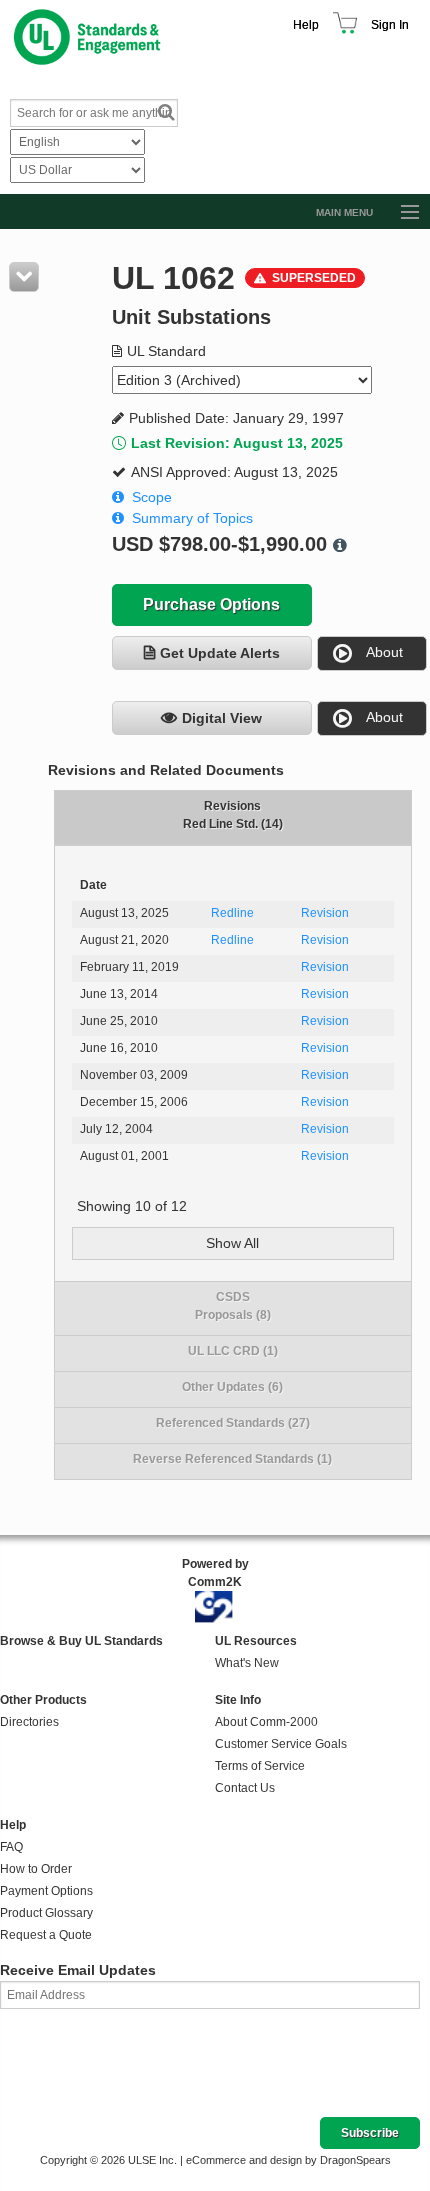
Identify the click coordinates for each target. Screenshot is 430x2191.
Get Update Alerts (220, 653)
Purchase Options (211, 604)
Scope (152, 497)
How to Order (36, 1869)
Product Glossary (46, 1913)
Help (306, 25)
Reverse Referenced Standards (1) (232, 1459)
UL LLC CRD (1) (233, 1351)
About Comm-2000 (266, 1722)
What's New (247, 1663)
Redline (232, 913)
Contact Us (245, 1788)
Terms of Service (260, 1766)
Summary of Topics (192, 518)
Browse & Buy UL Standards (81, 1641)
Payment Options (46, 1891)
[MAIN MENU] (401, 213)
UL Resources (256, 1641)
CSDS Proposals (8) (233, 1306)
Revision (325, 913)
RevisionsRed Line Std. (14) (233, 815)
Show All (232, 1243)
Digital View (222, 718)
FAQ (11, 1847)
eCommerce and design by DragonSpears (288, 2160)
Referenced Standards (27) (233, 1423)
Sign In (390, 25)
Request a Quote (46, 1935)
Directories (29, 1722)
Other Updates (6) (232, 1387)
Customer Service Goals (281, 1744)
